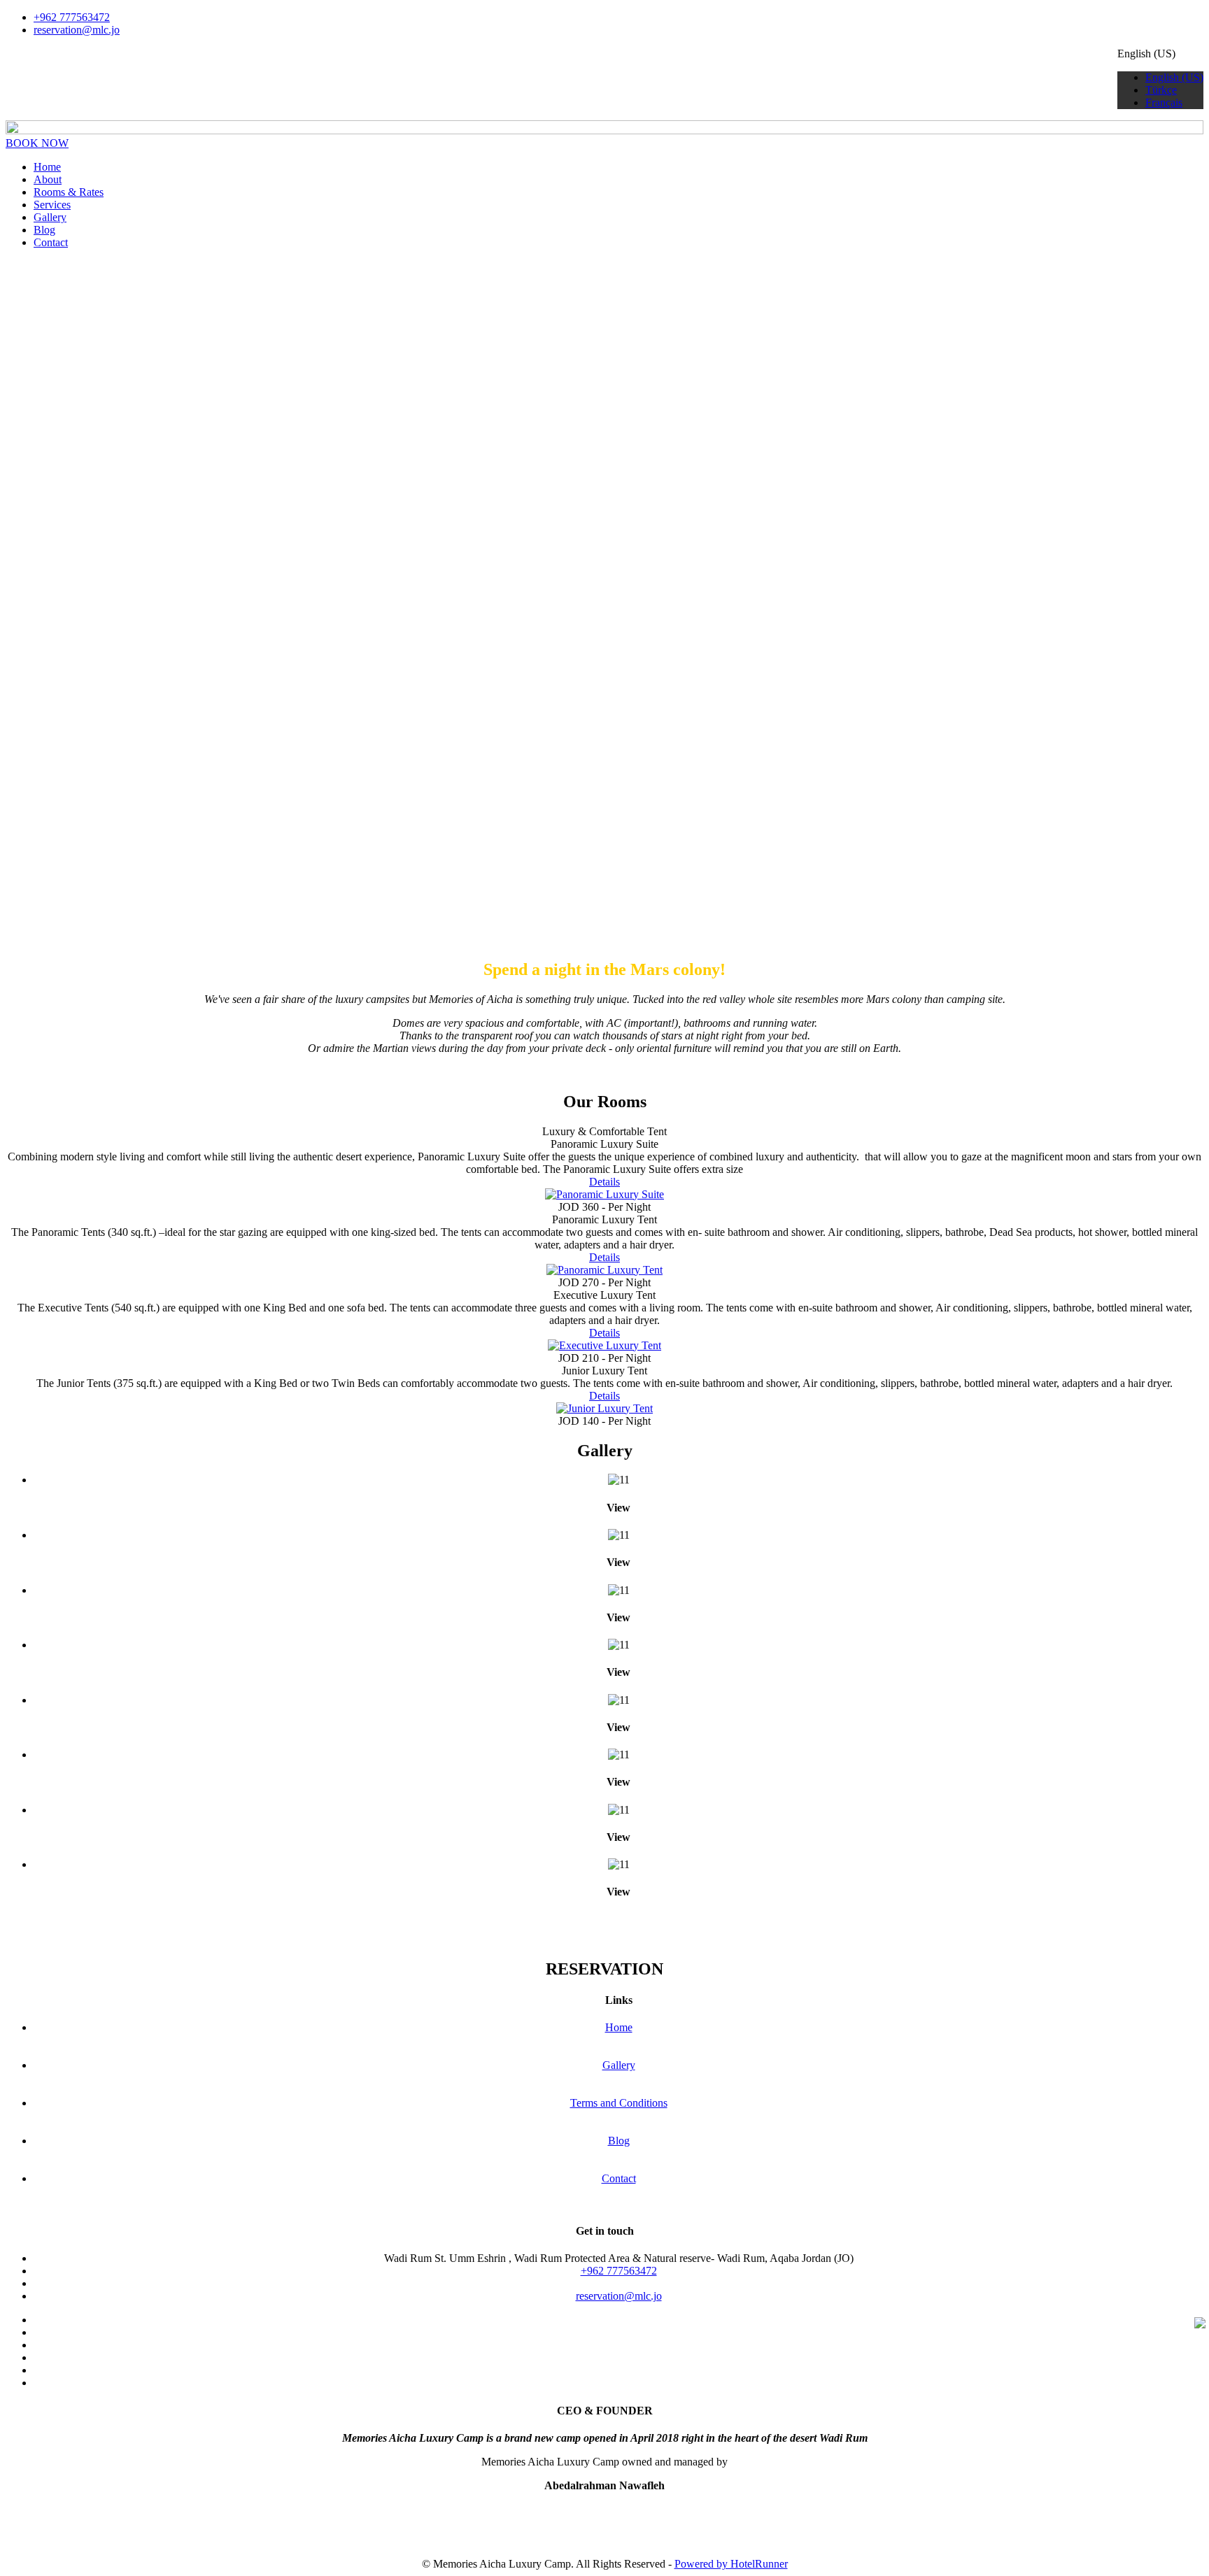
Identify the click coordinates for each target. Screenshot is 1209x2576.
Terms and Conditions (619, 2103)
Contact (51, 242)
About (48, 179)
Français (1164, 102)
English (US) (1174, 77)
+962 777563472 (72, 17)
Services (52, 205)
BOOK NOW (37, 143)
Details (604, 1182)
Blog (44, 230)
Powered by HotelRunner (731, 2564)
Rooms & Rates (69, 192)
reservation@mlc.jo (77, 30)
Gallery (50, 217)
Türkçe (1161, 90)
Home (47, 167)
